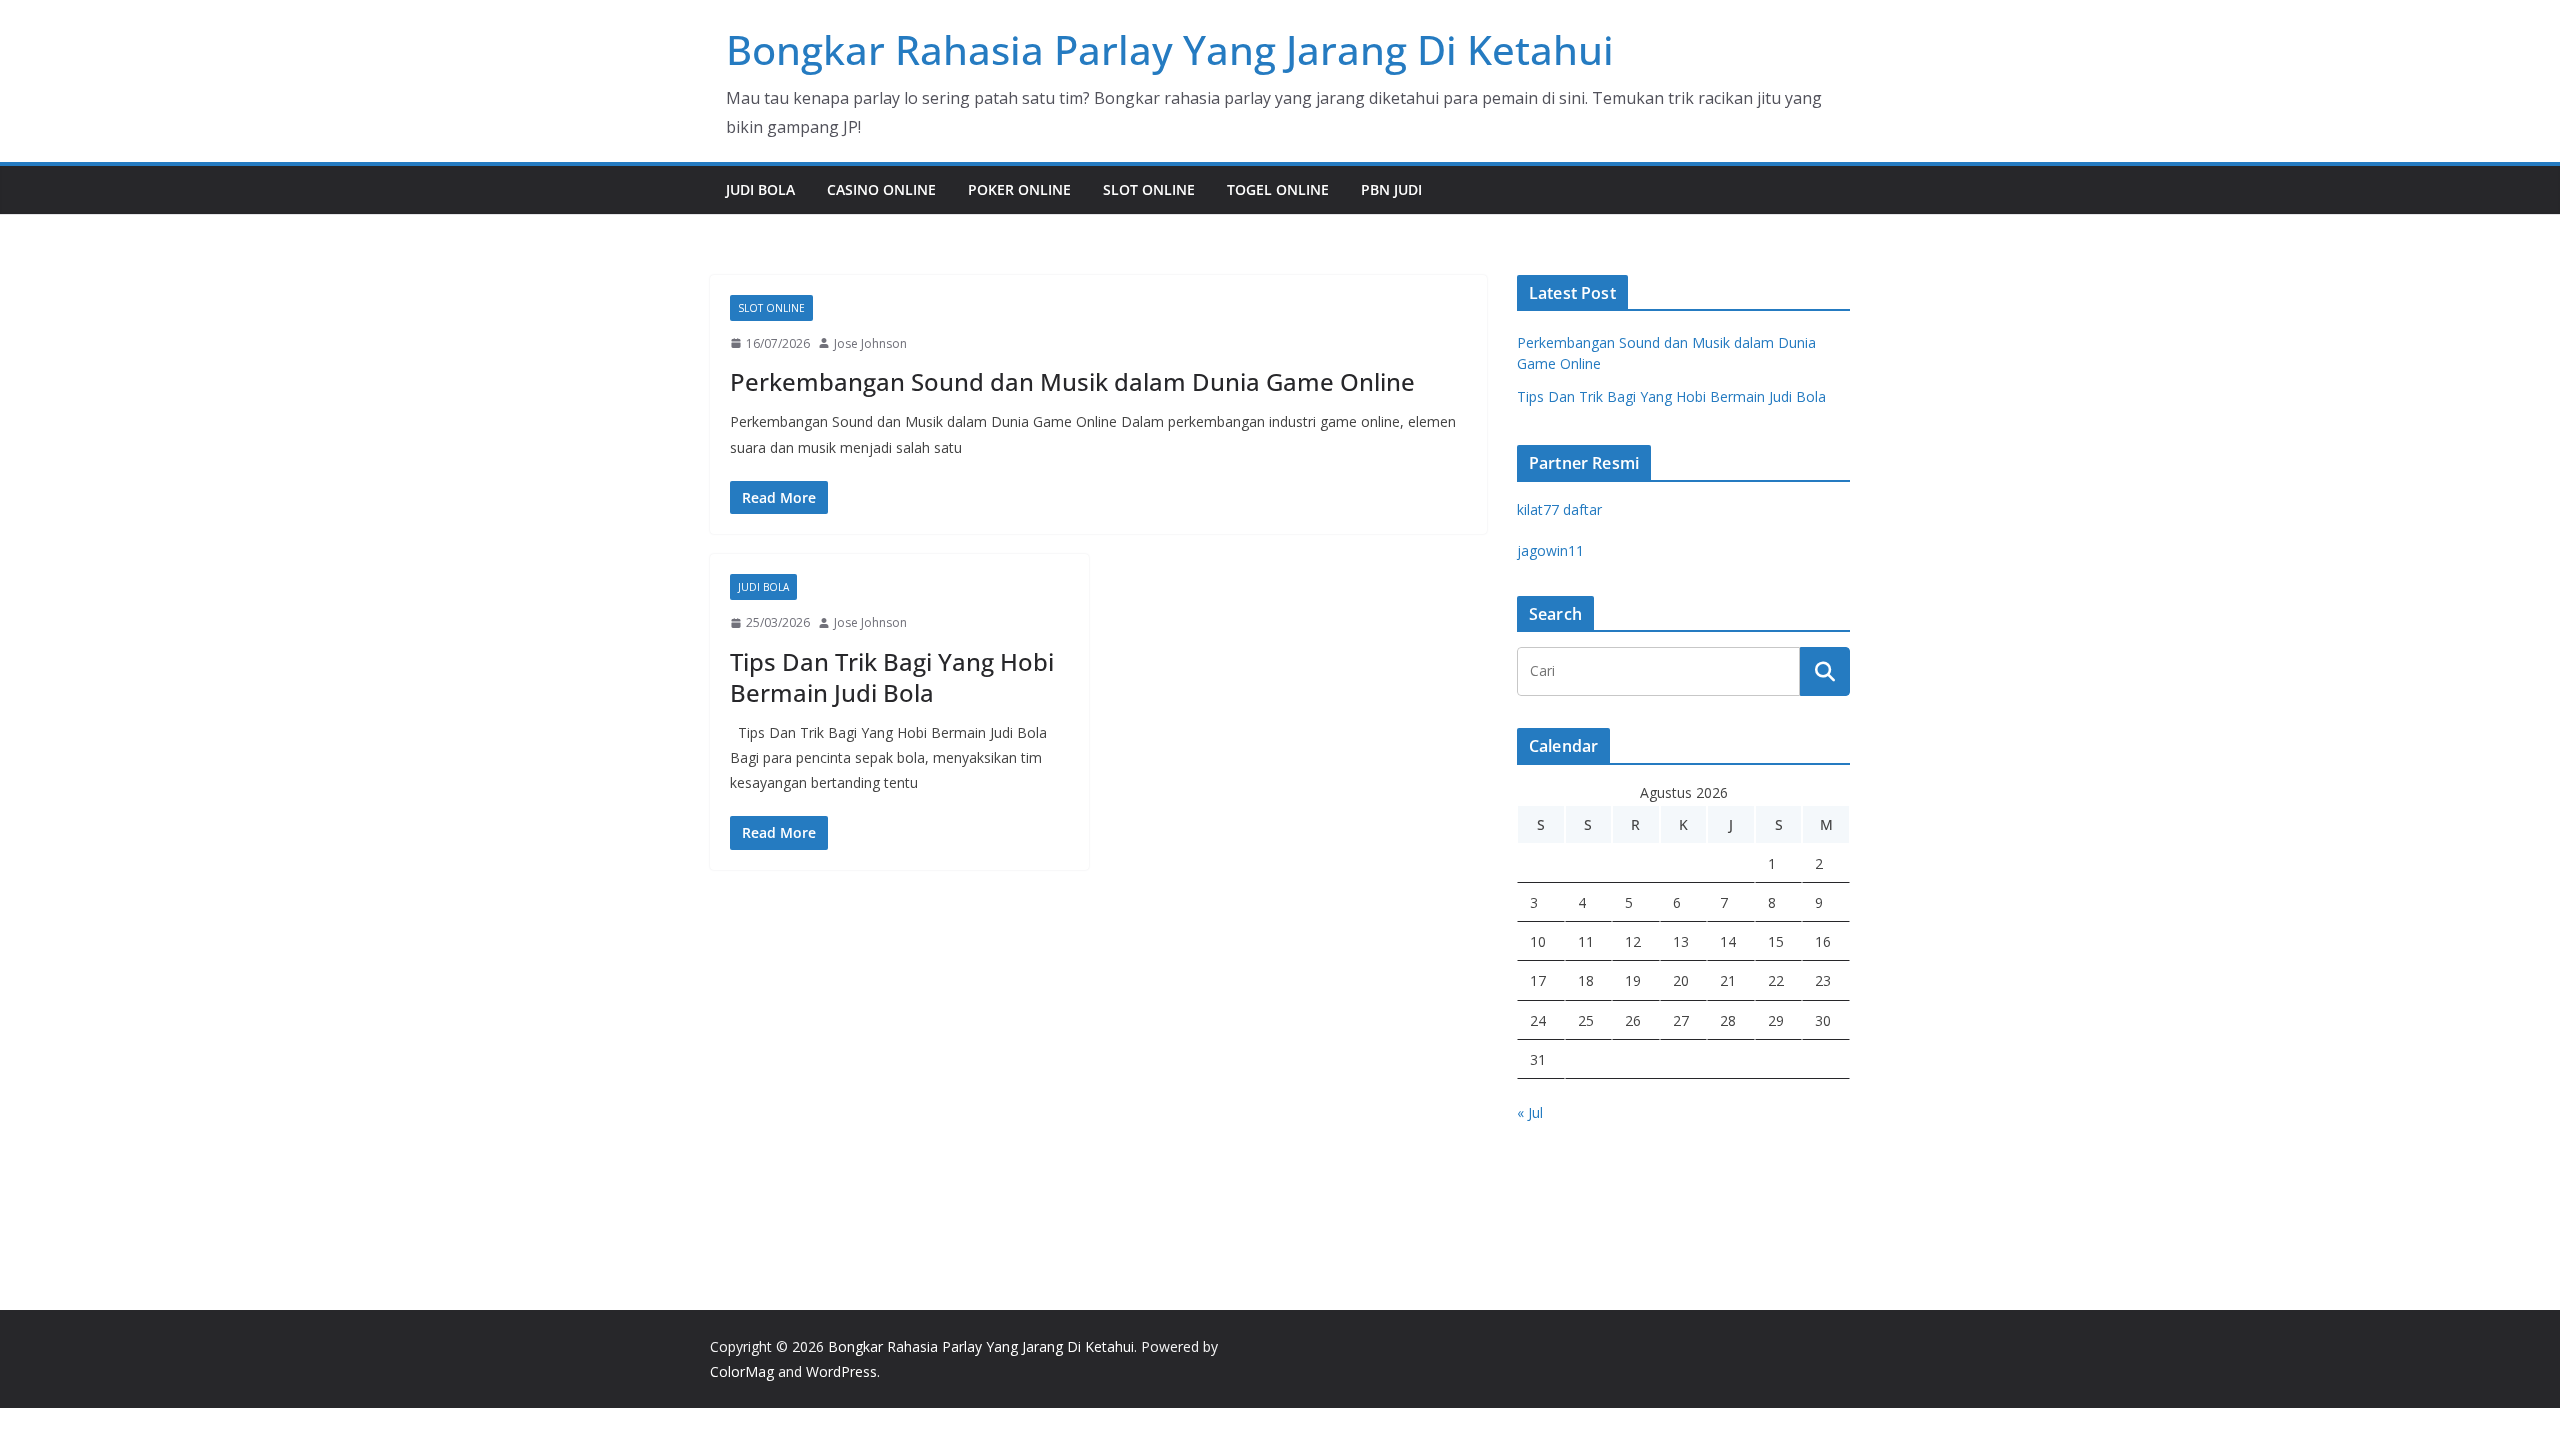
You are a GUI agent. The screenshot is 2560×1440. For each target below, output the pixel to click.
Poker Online (1019, 189)
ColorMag (742, 1371)
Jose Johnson (870, 343)
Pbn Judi (1391, 189)
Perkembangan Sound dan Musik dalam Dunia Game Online (1072, 381)
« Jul (1530, 1112)
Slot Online (1149, 189)
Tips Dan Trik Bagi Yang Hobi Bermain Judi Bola (892, 677)
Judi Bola (760, 189)
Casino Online (881, 189)
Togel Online (1278, 189)
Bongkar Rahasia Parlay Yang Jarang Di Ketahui (1170, 49)
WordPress (841, 1371)
